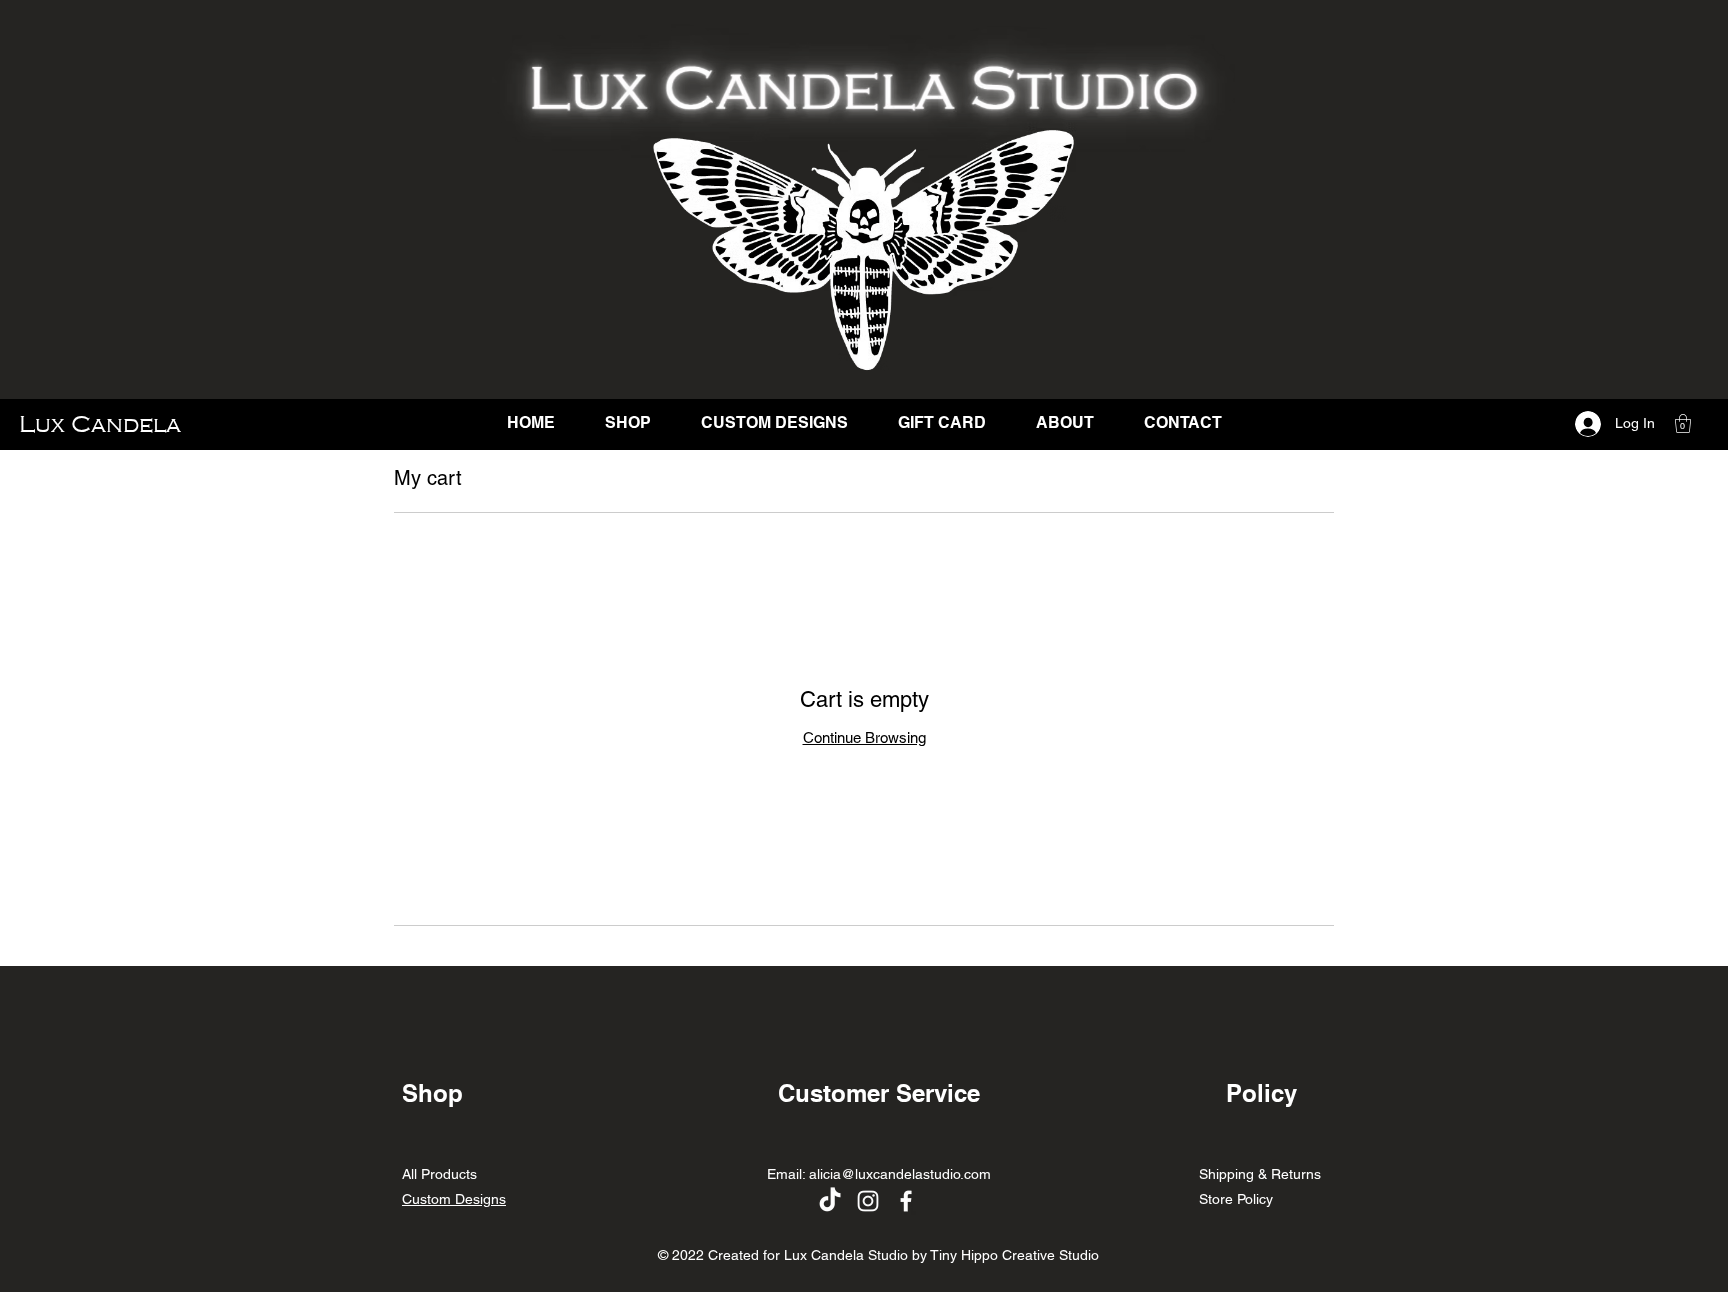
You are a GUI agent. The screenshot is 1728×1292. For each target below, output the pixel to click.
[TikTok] (830, 1201)
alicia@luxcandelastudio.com (900, 1174)
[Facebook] (906, 1201)
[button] (1683, 423)
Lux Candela (100, 424)
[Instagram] (868, 1201)
